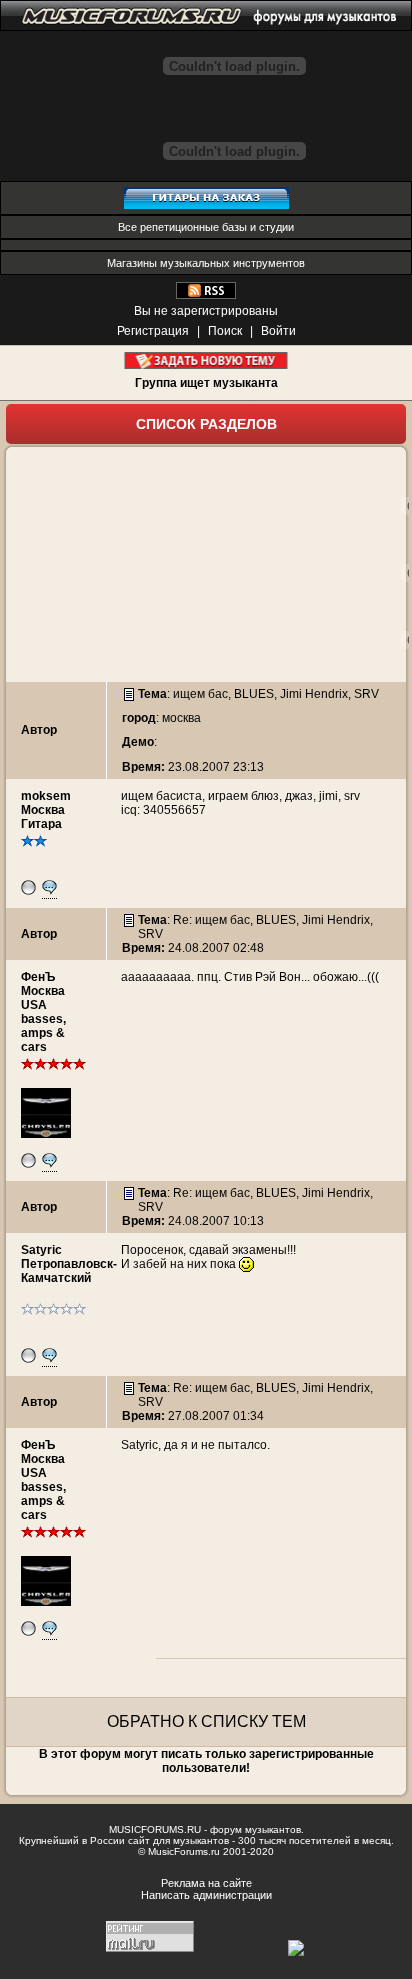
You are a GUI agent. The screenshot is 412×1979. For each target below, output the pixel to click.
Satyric (41, 1250)
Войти (278, 331)
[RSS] (206, 295)
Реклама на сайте (206, 1883)
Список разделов (206, 424)
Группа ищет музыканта (206, 383)
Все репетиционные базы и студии (206, 227)
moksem (46, 796)
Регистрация (153, 331)
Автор (39, 730)
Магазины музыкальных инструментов (206, 263)
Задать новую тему (206, 360)
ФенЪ (38, 977)
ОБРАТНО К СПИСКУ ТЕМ (206, 1721)
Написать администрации (206, 1895)
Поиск (225, 331)
